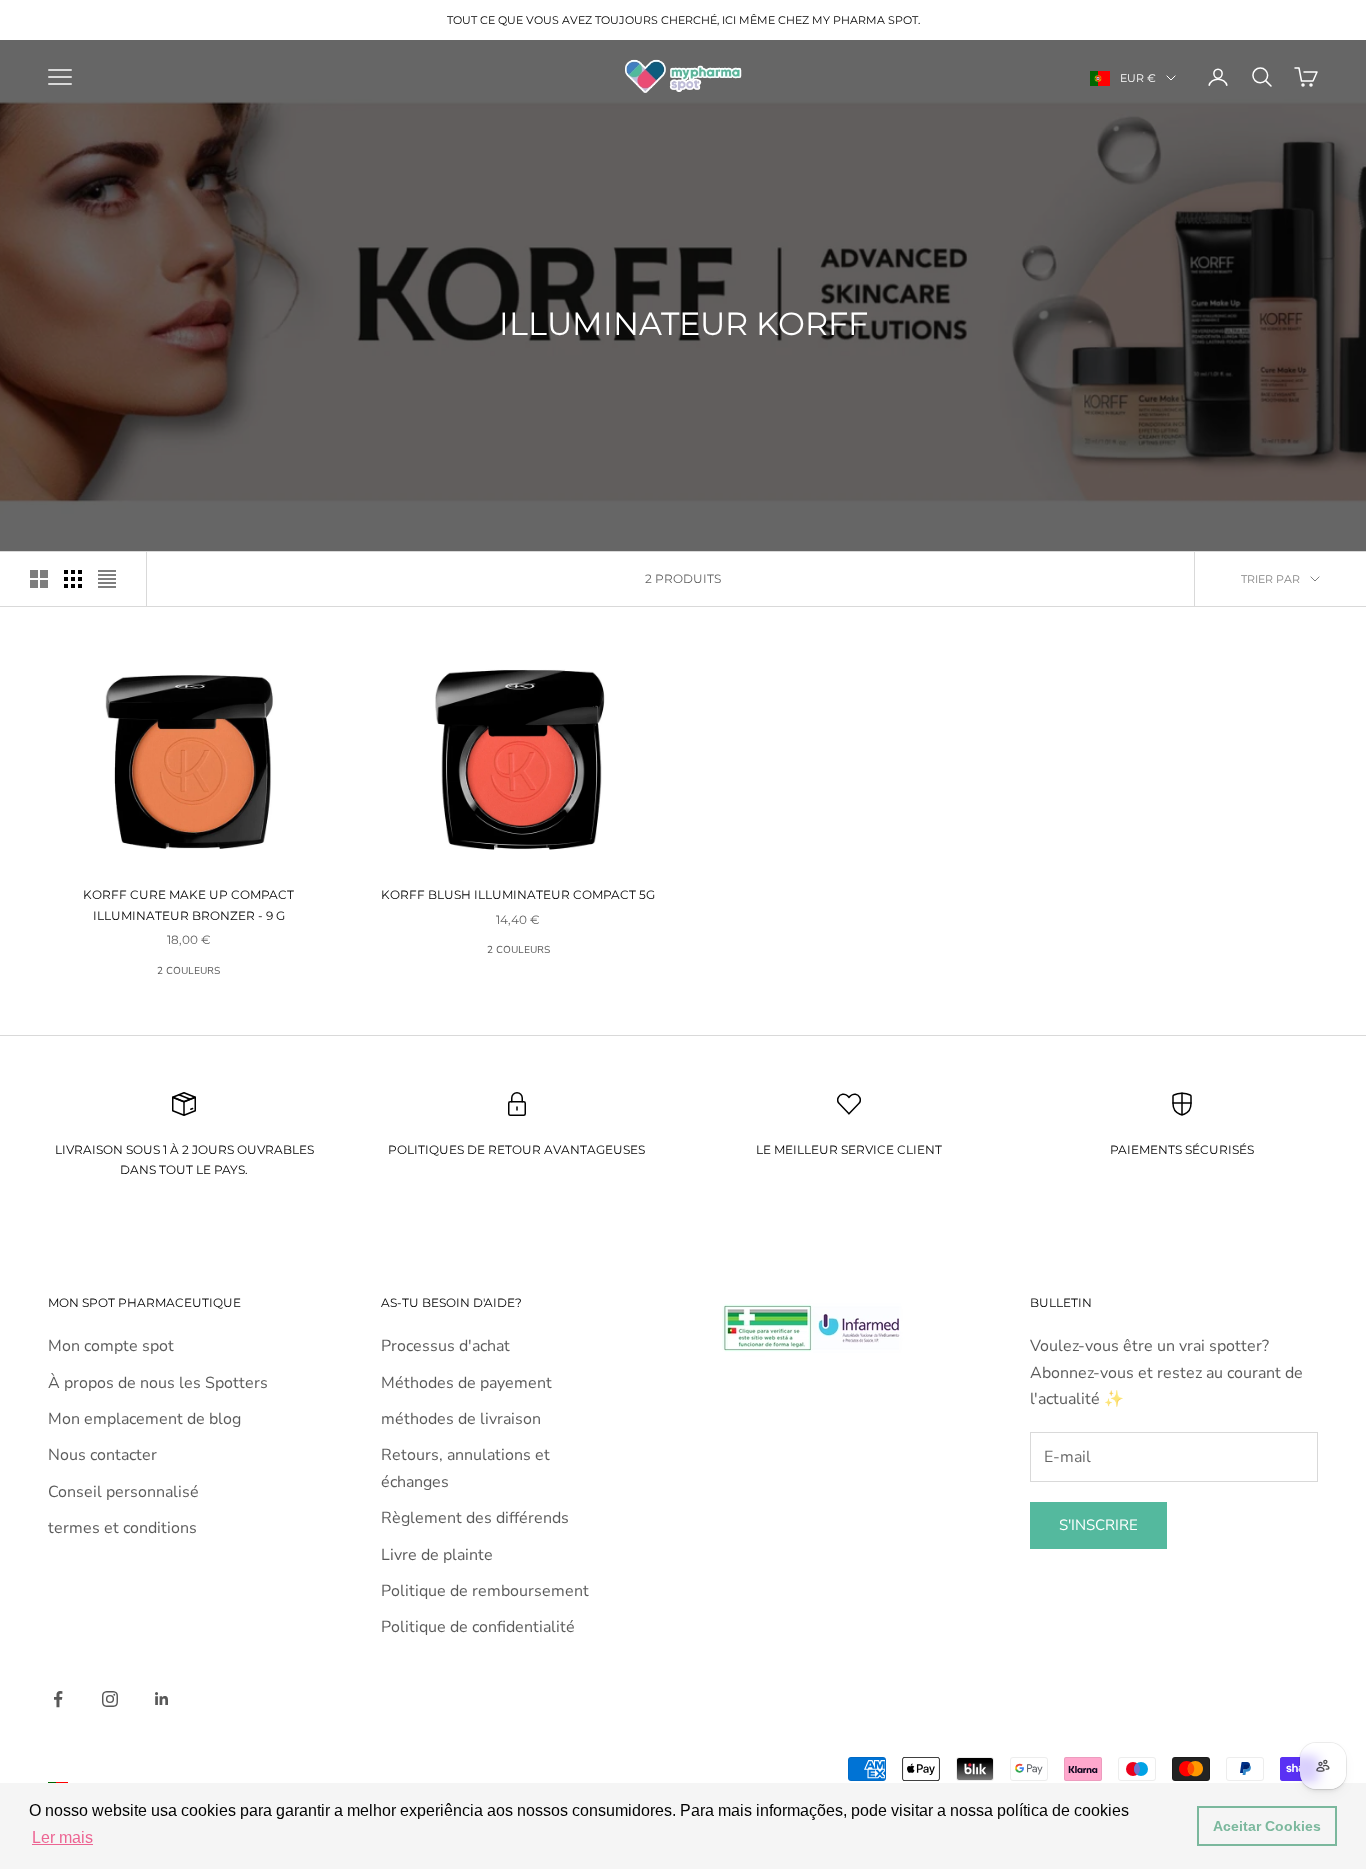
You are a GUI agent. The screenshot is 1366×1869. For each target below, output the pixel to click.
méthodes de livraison (461, 1419)
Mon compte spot (111, 1346)
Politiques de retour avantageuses (516, 1149)
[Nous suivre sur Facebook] (58, 1699)
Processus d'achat (445, 1346)
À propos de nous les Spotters (158, 1383)
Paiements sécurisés (1182, 1149)
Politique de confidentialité (478, 1627)
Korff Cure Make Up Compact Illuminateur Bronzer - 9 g (188, 904)
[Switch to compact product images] (107, 579)
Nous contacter (102, 1455)
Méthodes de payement (466, 1383)
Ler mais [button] (62, 1837)
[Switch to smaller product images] (73, 579)
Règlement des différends (475, 1518)
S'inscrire (1098, 1525)
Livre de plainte (437, 1555)
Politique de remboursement (485, 1591)
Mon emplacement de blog (144, 1419)
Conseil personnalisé (123, 1492)
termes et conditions (122, 1528)
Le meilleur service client (849, 1149)
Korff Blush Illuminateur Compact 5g (518, 894)
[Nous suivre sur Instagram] (110, 1699)
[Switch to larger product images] (39, 579)
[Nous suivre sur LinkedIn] (162, 1699)
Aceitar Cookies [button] (1267, 1826)
